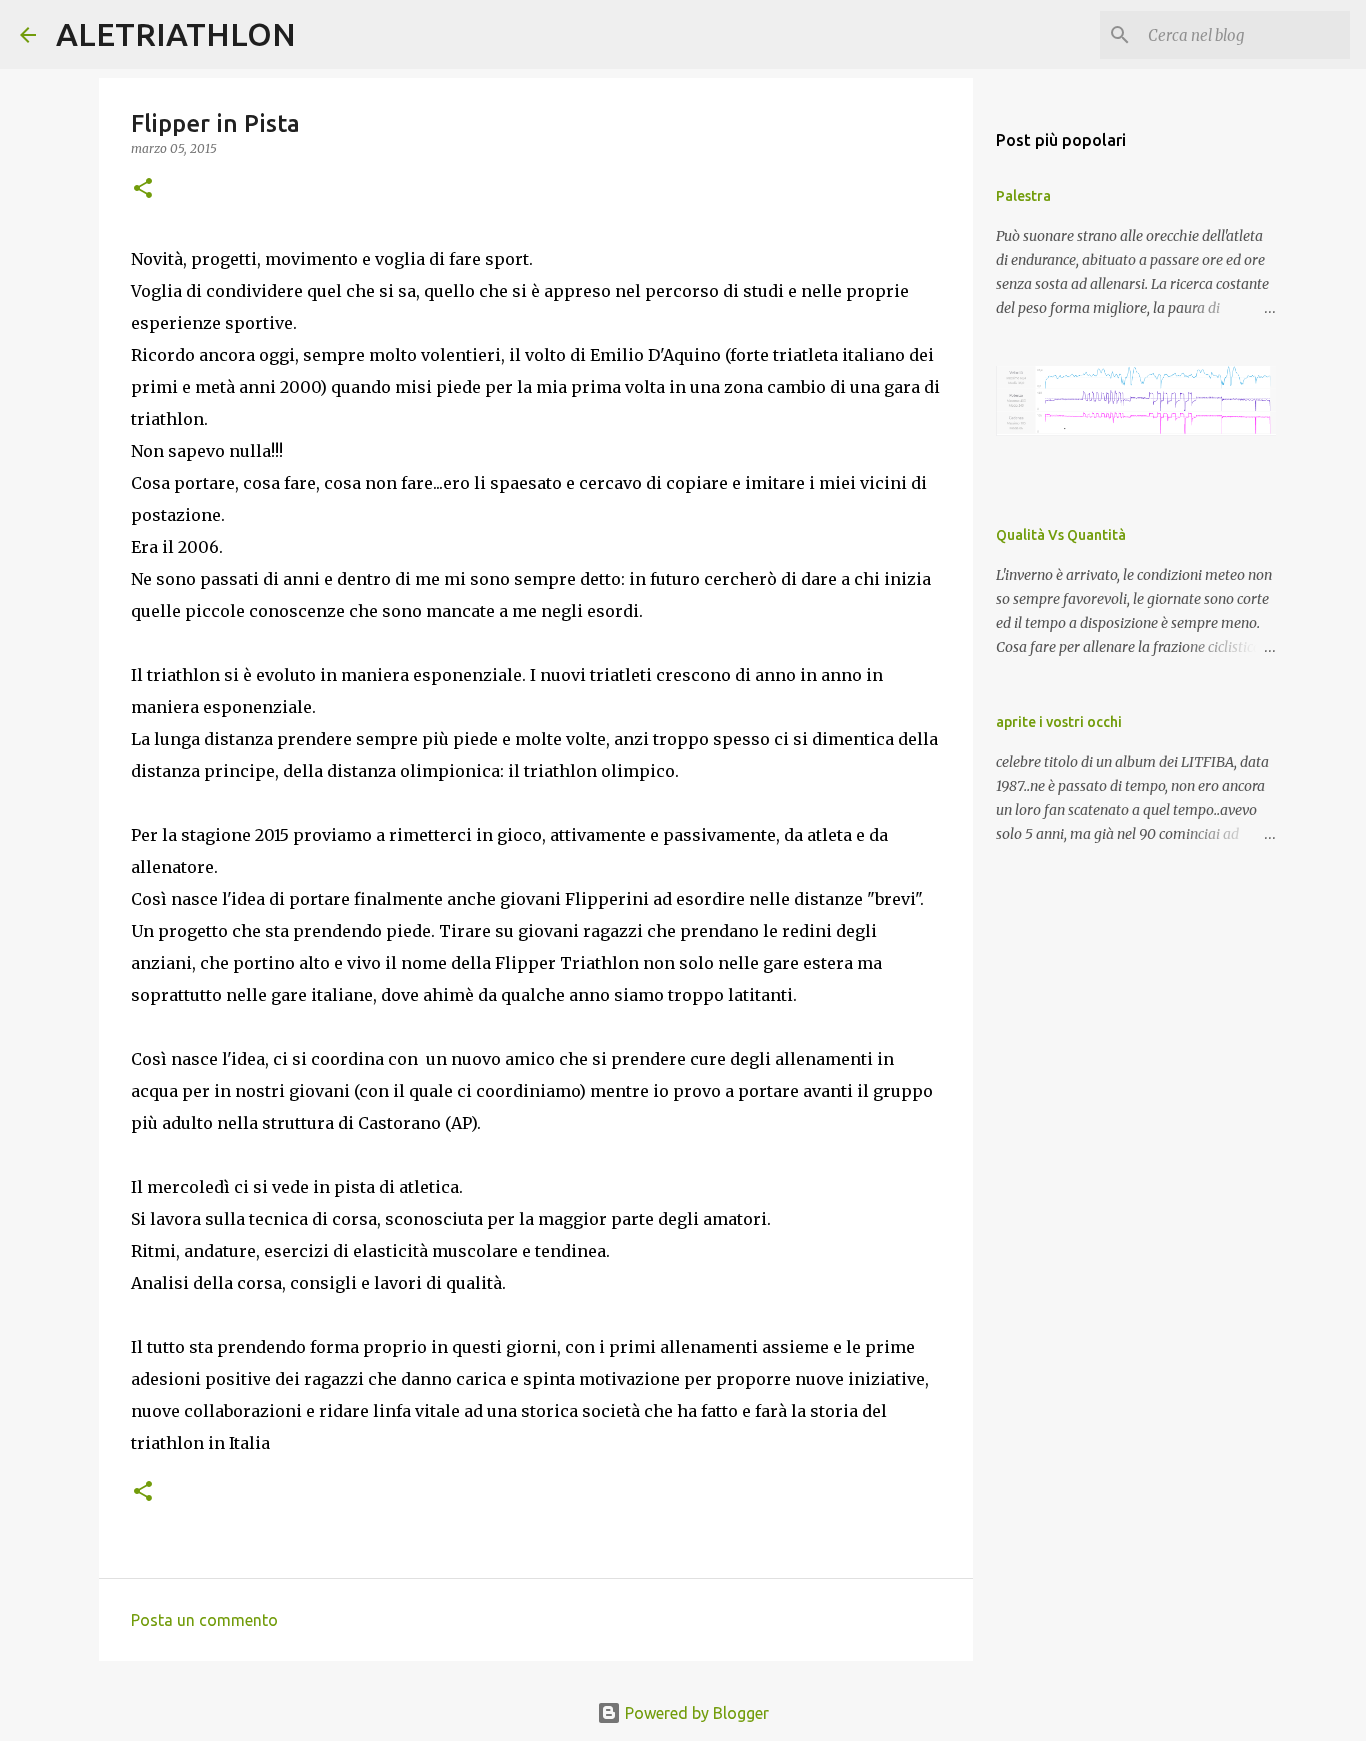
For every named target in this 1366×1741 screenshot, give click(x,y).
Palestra (1023, 196)
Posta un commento (204, 1620)
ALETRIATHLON (176, 34)
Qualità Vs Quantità (1061, 535)
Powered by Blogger (695, 1713)
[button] (143, 189)
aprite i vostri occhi (1059, 722)
